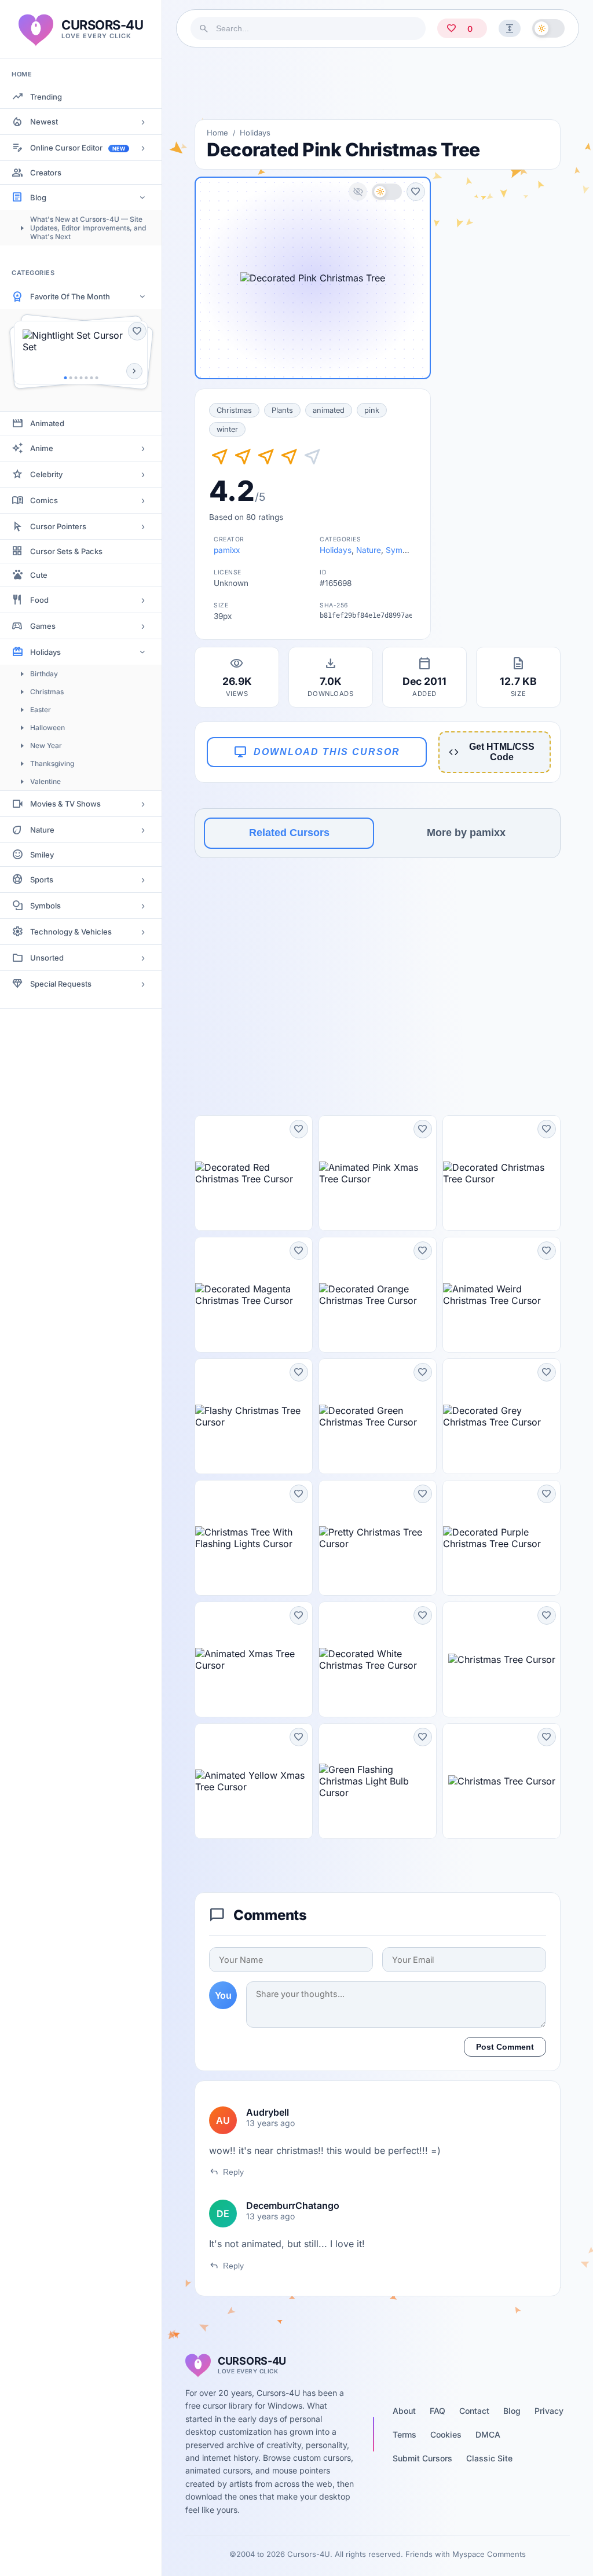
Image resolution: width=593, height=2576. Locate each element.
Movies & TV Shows (65, 804)
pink (372, 410)
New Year (46, 745)
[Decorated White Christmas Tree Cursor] (378, 1659)
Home (217, 133)
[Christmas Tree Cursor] (502, 1659)
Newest (44, 122)
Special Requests (61, 984)
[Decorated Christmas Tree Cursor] (502, 1173)
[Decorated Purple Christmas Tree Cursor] (502, 1538)
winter (227, 429)
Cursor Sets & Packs (66, 551)
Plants (282, 410)
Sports (42, 880)
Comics (44, 500)
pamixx (227, 550)
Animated (47, 423)
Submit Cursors (422, 2458)
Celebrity (46, 474)
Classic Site (489, 2458)
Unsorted (47, 958)
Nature (42, 830)
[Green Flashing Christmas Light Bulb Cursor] (378, 1781)
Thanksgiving (52, 763)
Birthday (44, 674)
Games (43, 626)
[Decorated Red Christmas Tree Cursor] (254, 1173)
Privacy (549, 2411)
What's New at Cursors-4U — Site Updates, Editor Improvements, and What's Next (88, 228)
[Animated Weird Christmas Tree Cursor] (502, 1295)
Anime (42, 448)
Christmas (47, 692)
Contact (474, 2411)
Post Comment (505, 2047)
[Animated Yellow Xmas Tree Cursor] (254, 1781)
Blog (38, 197)
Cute (39, 575)
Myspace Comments (489, 2554)
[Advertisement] (378, 83)
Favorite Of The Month (70, 296)
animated (329, 410)
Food (39, 600)
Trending (46, 97)
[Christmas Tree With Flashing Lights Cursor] (254, 1538)
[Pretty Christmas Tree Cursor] (378, 1538)
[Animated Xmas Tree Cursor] (254, 1659)
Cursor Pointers (58, 526)
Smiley (42, 855)
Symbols (45, 906)
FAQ (438, 2411)
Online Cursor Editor (78, 148)
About (404, 2411)
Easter (41, 710)
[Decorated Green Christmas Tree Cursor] (378, 1416)
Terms (405, 2434)
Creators (46, 173)
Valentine (45, 781)
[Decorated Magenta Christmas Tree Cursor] (254, 1295)
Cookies (446, 2434)
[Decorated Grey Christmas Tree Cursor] (502, 1416)
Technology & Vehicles (71, 932)
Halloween (47, 728)
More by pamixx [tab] (466, 833)
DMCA (488, 2434)
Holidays (45, 652)
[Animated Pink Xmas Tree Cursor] (378, 1173)
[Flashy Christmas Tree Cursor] (254, 1416)
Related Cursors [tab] (289, 833)
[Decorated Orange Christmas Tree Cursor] (378, 1295)
